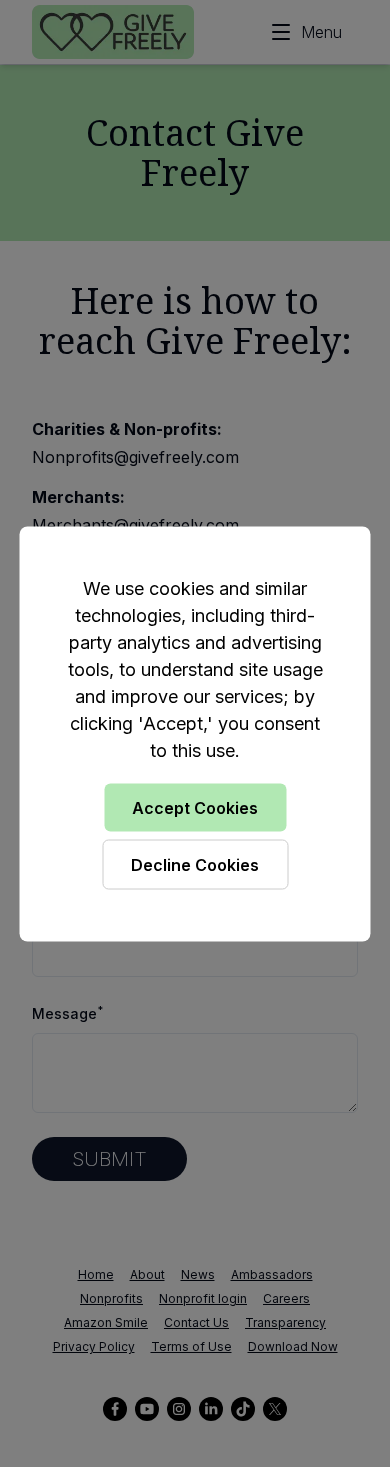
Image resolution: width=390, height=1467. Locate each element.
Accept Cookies (195, 807)
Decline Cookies (195, 864)
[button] (195, 733)
